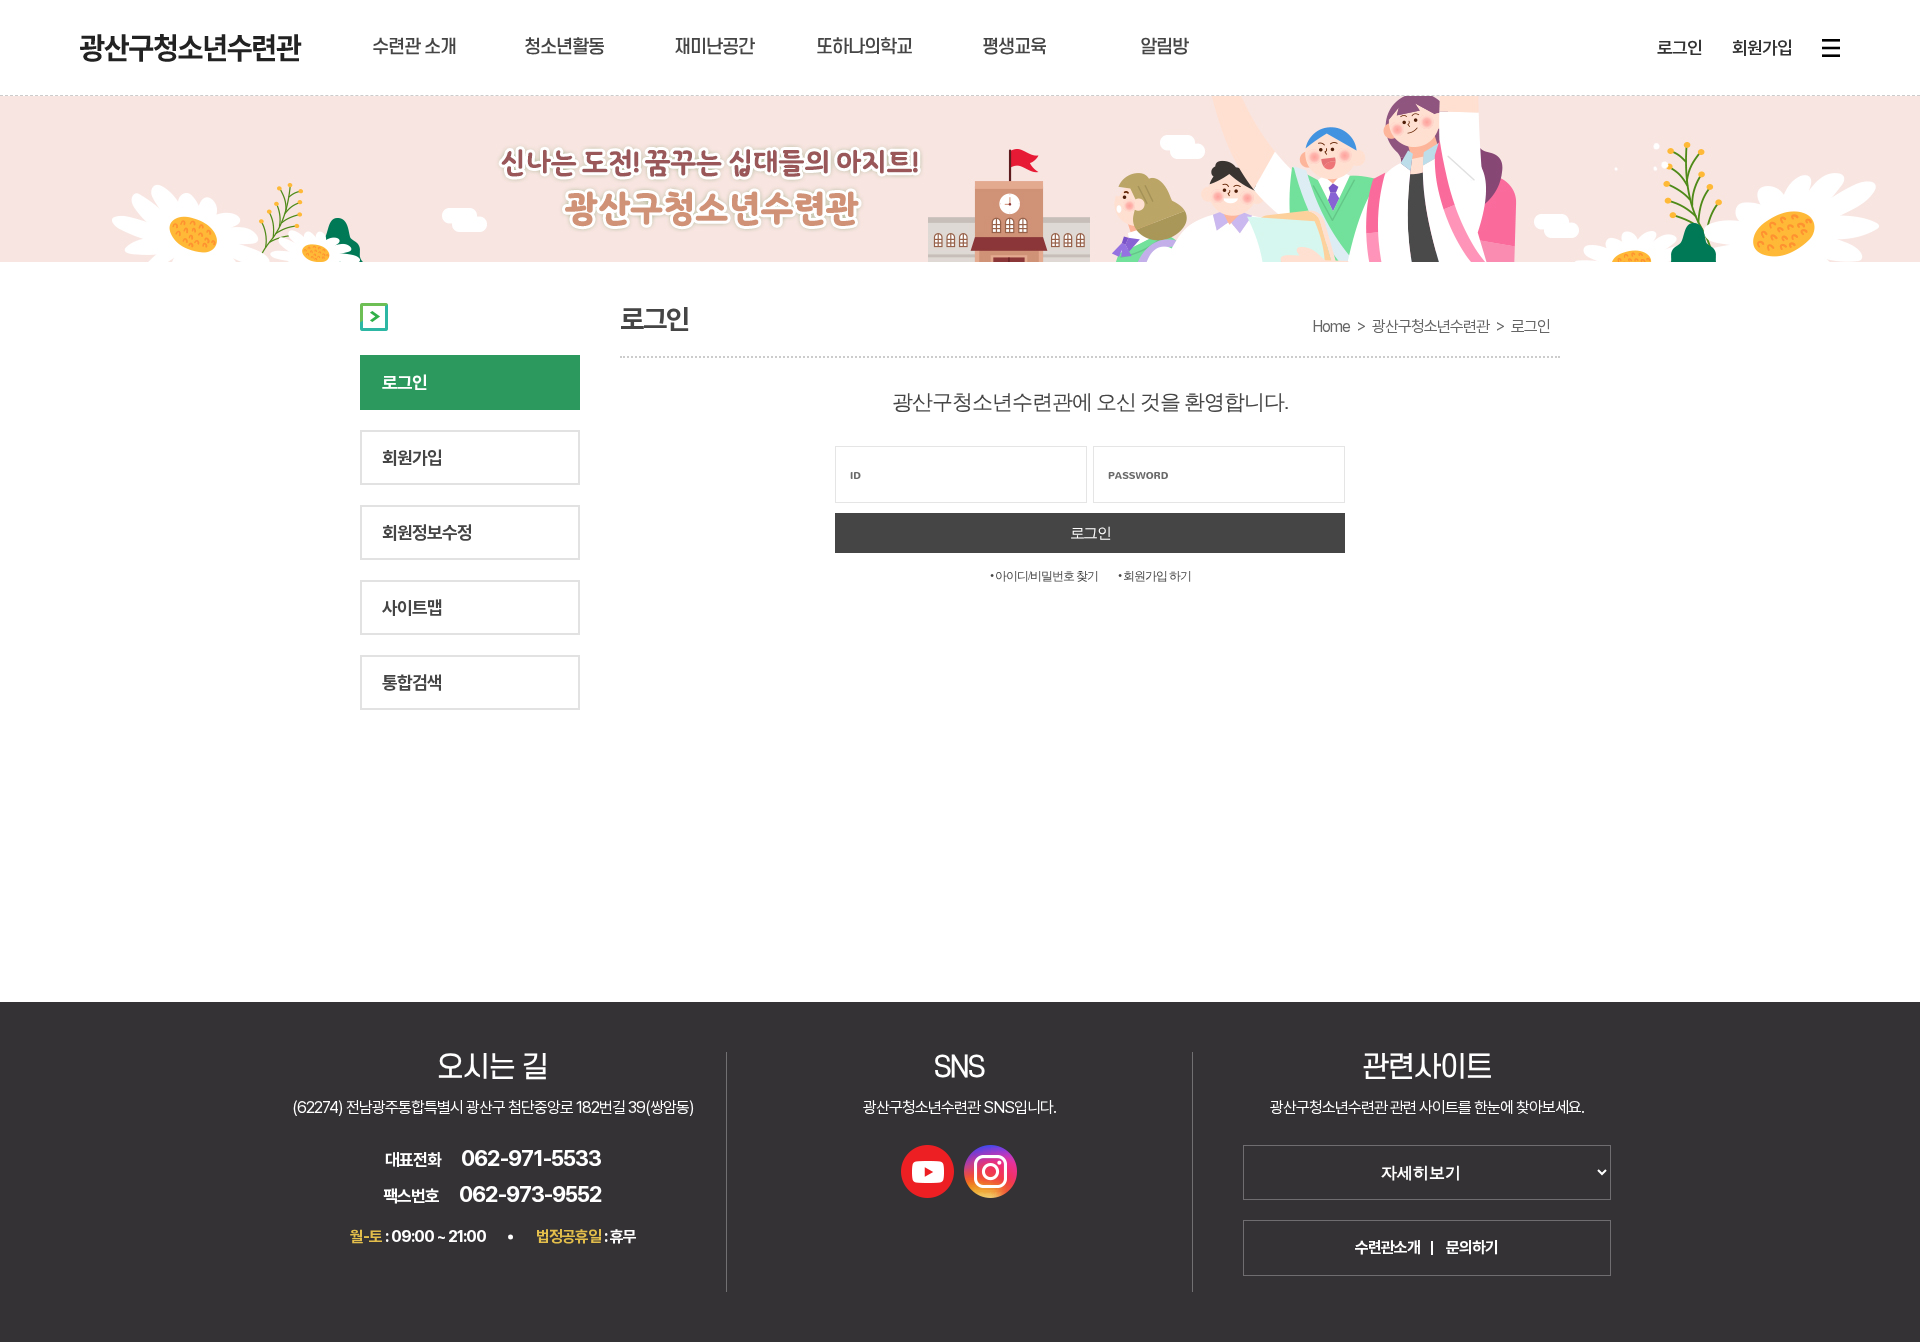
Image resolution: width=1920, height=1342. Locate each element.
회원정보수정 (427, 532)
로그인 (1679, 47)
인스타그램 (990, 1171)
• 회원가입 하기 (1154, 576)
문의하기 (1472, 1247)
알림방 (1164, 47)
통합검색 (412, 682)
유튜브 (927, 1171)
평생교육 (1014, 47)
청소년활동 (564, 47)
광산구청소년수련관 (1430, 326)
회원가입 (1762, 47)
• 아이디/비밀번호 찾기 (1044, 576)
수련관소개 (1387, 1247)
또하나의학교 (864, 47)
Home (1331, 326)
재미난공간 (714, 47)
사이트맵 (412, 607)
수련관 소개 (414, 47)
